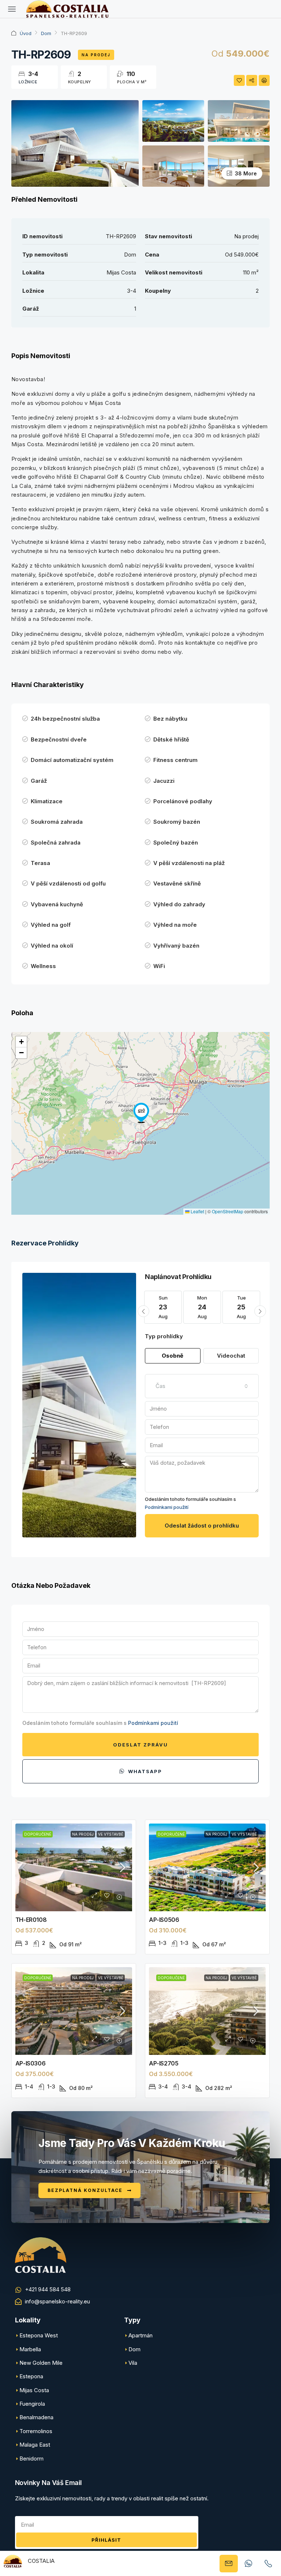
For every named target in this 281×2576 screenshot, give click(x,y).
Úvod (26, 33)
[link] (74, 1867)
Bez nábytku (170, 719)
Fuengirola (32, 2404)
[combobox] (202, 1386)
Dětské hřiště (171, 739)
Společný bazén (176, 843)
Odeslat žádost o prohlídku (202, 1526)
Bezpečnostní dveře (59, 739)
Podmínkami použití (167, 1507)
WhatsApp (144, 1771)
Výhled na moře (175, 925)
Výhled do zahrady (179, 904)
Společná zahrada (56, 843)
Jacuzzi (164, 781)
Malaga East (35, 2445)
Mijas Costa (34, 2390)
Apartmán (140, 2335)
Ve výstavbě (111, 1834)
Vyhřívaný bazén (176, 946)
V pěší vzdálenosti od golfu (68, 883)
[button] (141, 1113)
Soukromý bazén (177, 822)
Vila (133, 2363)
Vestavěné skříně (177, 883)
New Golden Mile (41, 2363)
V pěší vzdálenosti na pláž (189, 863)
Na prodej (96, 55)
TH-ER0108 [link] (31, 1920)
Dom (46, 33)
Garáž (39, 781)
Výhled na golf (51, 925)
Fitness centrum (175, 760)
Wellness (43, 966)
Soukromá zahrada (57, 822)
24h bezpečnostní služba (65, 719)
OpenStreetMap (228, 1211)
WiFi (159, 966)
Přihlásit (106, 2540)
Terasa (40, 863)
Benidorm (31, 2459)
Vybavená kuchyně (57, 904)
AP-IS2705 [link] (164, 2063)
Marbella (30, 2349)
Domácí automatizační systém (72, 760)
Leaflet (197, 1211)
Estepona (31, 2376)
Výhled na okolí (52, 946)
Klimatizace (47, 801)
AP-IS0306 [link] (30, 2063)
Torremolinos (36, 2431)
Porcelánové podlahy (183, 801)
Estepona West (39, 2335)
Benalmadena (36, 2417)
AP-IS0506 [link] (164, 1920)
